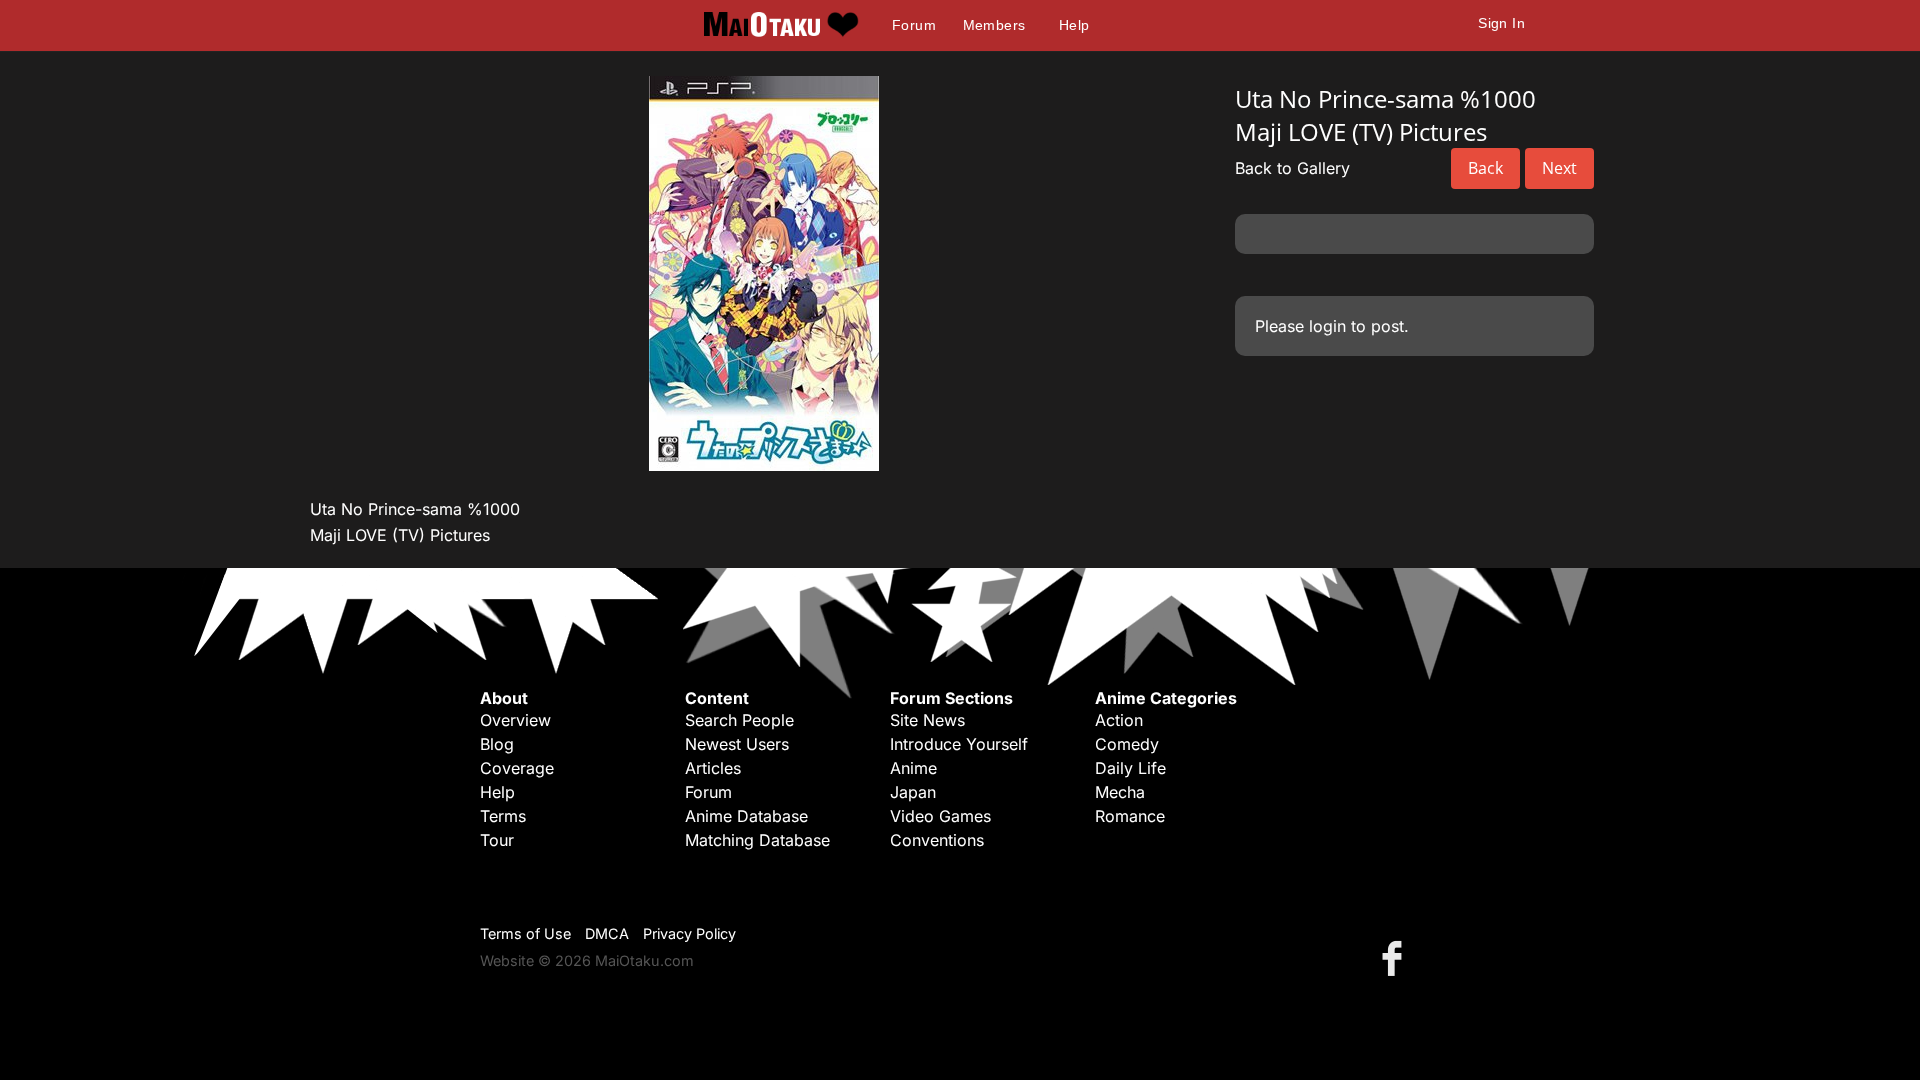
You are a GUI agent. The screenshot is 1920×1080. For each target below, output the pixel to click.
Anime (913, 768)
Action (1119, 720)
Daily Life (1130, 768)
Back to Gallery (1292, 168)
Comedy (1127, 744)
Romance (1130, 816)
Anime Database (746, 816)
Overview (515, 720)
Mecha (1120, 792)
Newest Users (737, 744)
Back (1485, 168)
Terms (503, 816)
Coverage (517, 768)
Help (1074, 25)
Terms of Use (525, 933)
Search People (739, 720)
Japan (913, 792)
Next (1559, 168)
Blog (497, 744)
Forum (914, 25)
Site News (927, 720)
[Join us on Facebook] (1396, 957)
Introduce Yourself (959, 744)
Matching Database (757, 840)
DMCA (607, 933)
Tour (497, 840)
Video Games (940, 816)
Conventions (937, 840)
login (1327, 326)
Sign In (1501, 23)
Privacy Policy (689, 933)
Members (994, 25)
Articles (713, 768)
